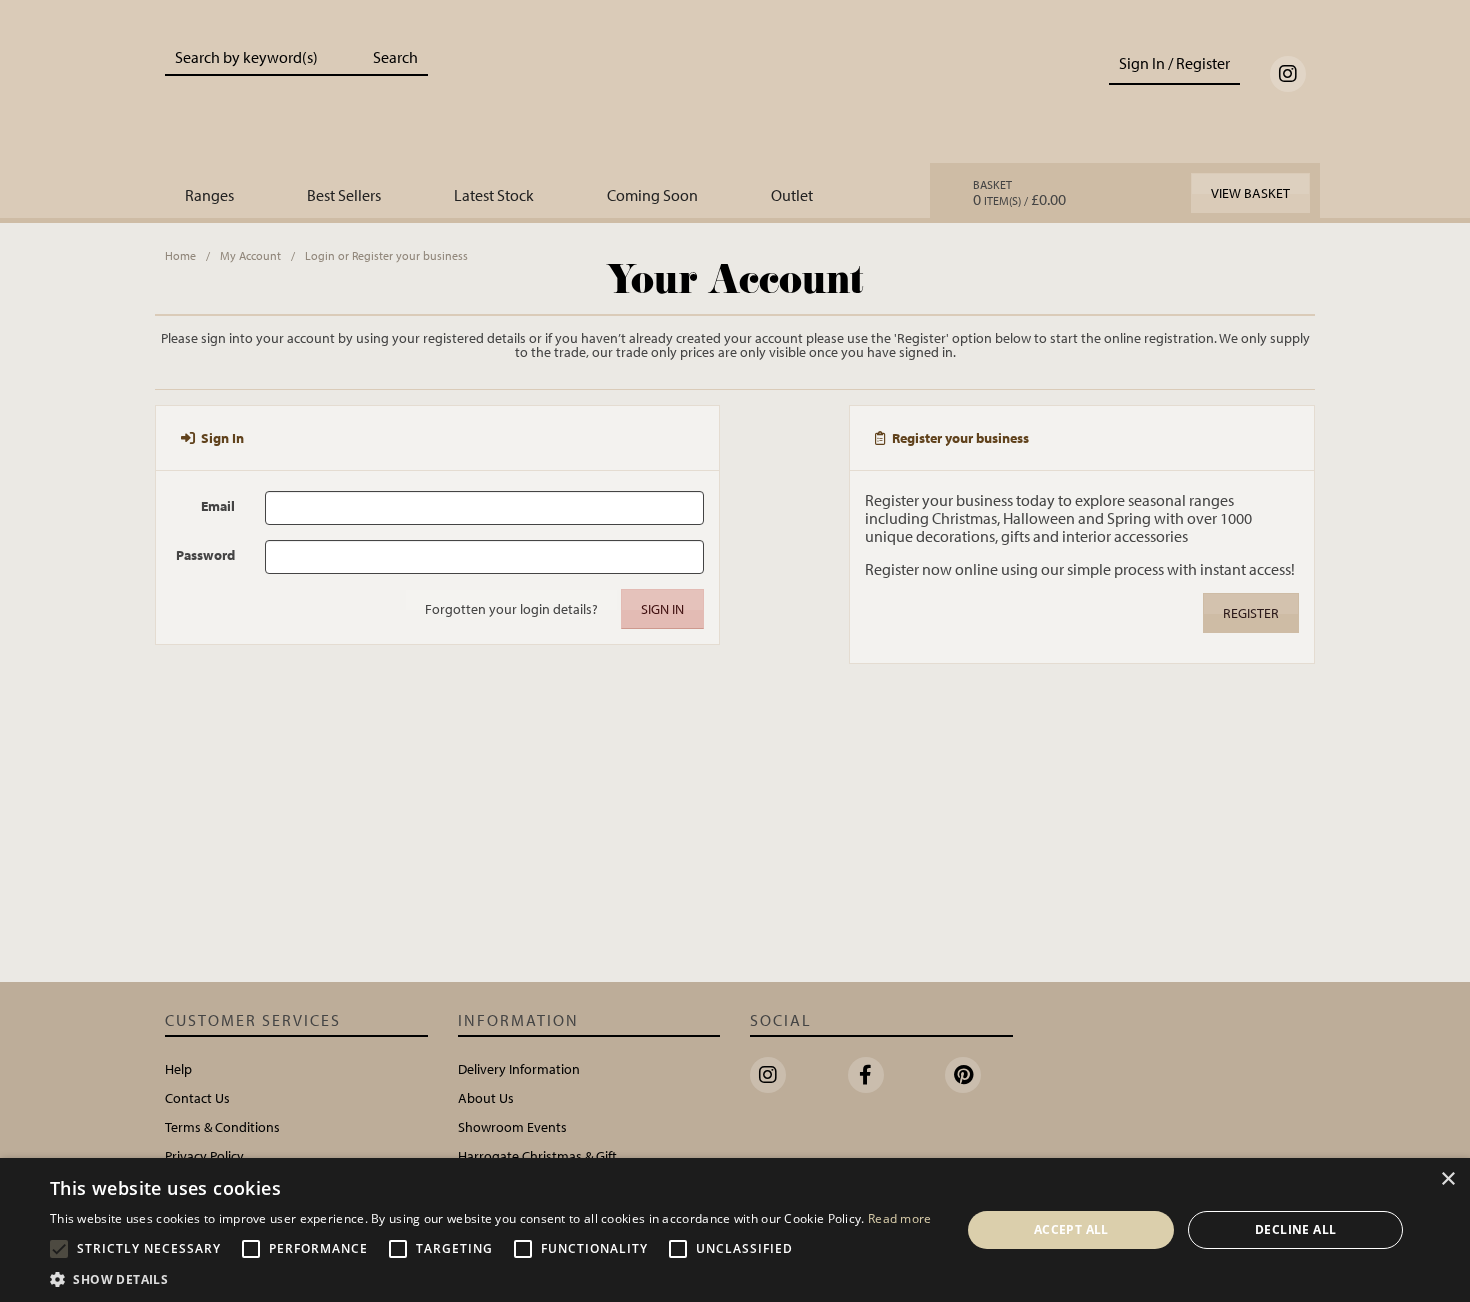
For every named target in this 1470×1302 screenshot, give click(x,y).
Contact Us (197, 1098)
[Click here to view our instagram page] (1288, 74)
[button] (491, 1278)
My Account (250, 255)
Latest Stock (494, 195)
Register (1251, 613)
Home (180, 255)
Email (218, 505)
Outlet (792, 195)
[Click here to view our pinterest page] (963, 1075)
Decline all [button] (1295, 1229)
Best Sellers (344, 195)
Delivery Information (519, 1069)
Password (205, 554)
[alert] (735, 1230)
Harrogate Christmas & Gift (537, 1156)
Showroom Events (512, 1127)
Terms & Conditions (222, 1127)
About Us (486, 1098)
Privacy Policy (204, 1156)
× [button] (1447, 1179)
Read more (900, 1218)
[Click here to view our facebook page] (866, 1075)
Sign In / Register (1174, 63)
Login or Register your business (386, 255)
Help (178, 1069)
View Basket (1250, 193)
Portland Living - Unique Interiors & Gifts (735, 97)
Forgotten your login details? (511, 609)
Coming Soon (652, 195)
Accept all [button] (1071, 1229)
